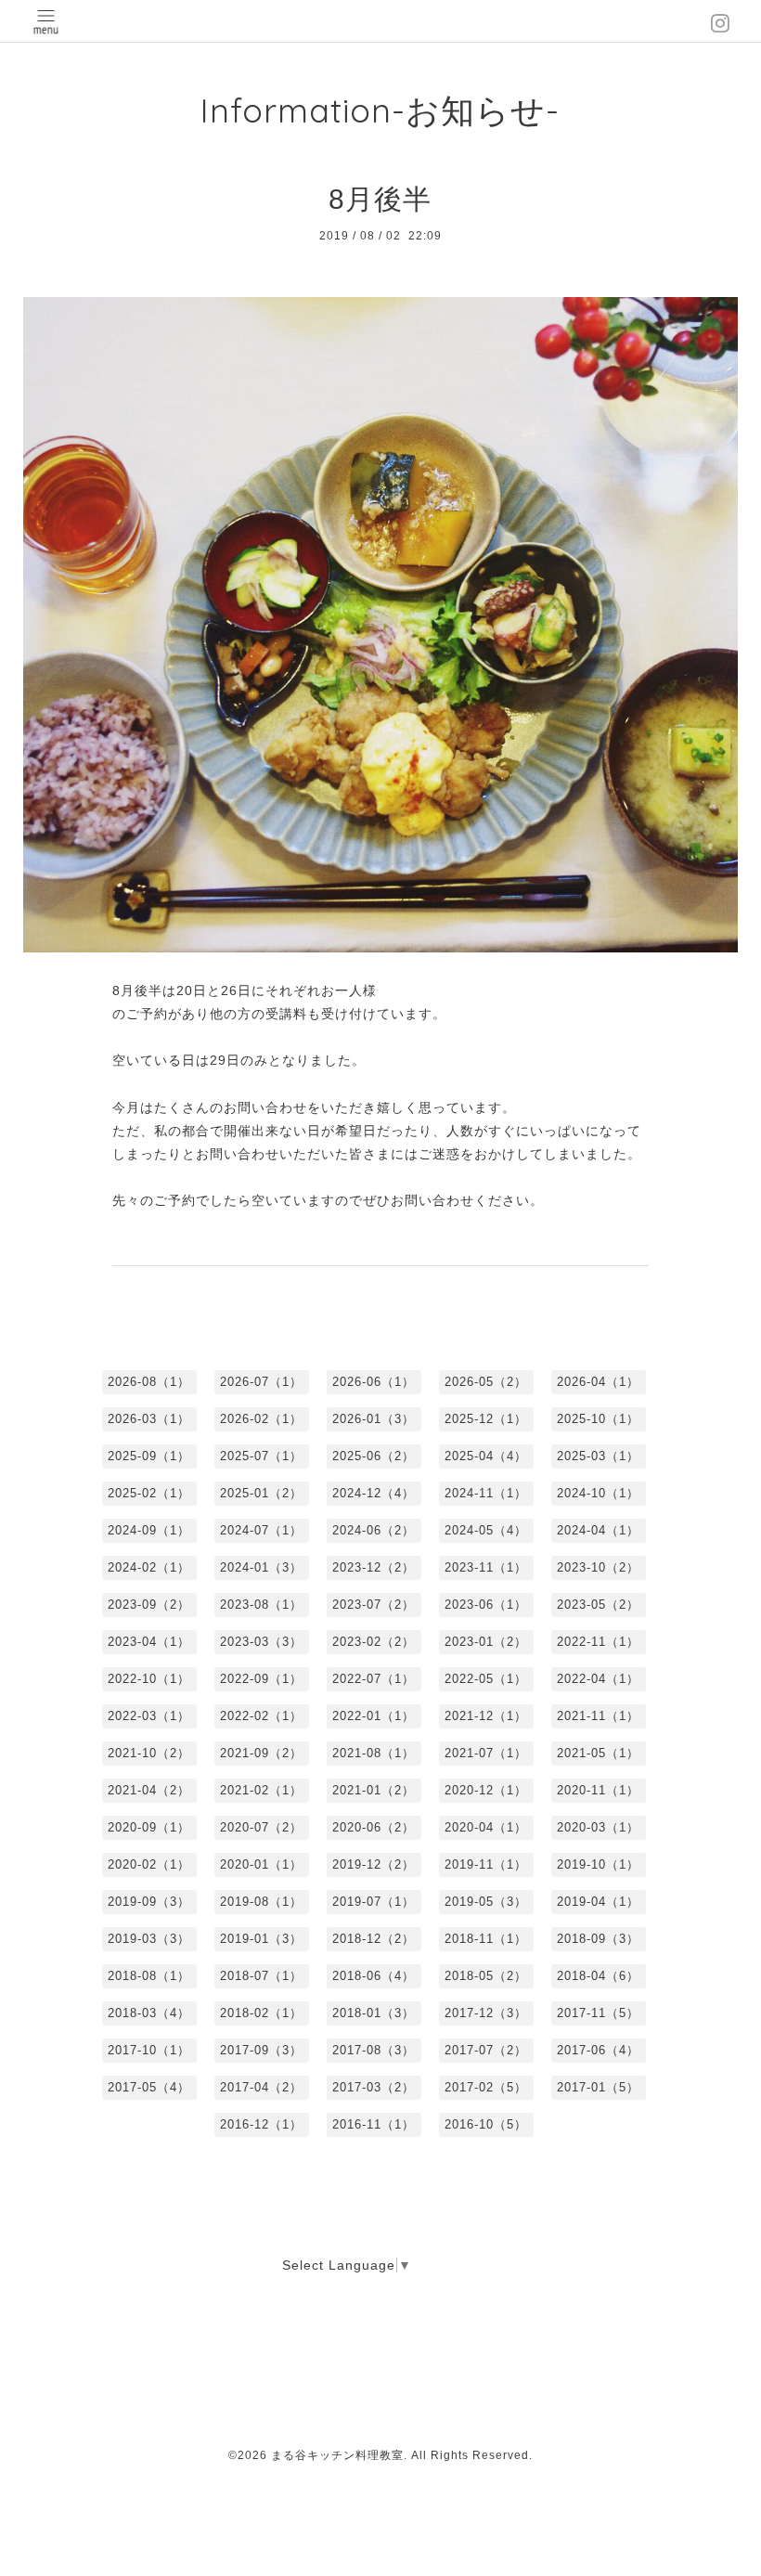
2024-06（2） (374, 1530)
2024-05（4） (486, 1530)
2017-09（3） (261, 2050)
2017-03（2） (374, 2087)
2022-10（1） (149, 1679)
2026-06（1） (374, 1382)
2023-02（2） (374, 1642)
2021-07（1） (486, 1753)
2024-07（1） (261, 1530)
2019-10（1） (598, 1864)
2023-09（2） (149, 1605)
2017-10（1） (149, 2050)
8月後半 (380, 199)
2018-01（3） (374, 2013)
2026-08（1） (149, 1382)
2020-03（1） (598, 1827)
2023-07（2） (374, 1605)
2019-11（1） (486, 1864)
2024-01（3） (261, 1567)
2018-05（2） (486, 1976)
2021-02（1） (261, 1790)
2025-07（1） (261, 1456)
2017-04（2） (261, 2087)
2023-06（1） (486, 1605)
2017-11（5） (598, 2013)
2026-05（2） (486, 1382)
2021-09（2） (261, 1753)
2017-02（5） (486, 2087)
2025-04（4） (486, 1456)
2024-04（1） (598, 1530)
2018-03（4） (149, 2013)
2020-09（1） (149, 1827)
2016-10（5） (486, 2124)
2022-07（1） (374, 1679)
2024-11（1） (486, 1493)
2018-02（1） (261, 2013)
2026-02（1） (261, 1419)
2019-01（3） (261, 1939)
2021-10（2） (149, 1753)
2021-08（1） (374, 1753)
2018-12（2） (374, 1939)
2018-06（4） (374, 1976)
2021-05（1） (598, 1753)
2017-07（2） (486, 2050)
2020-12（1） (486, 1790)
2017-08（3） (374, 2050)
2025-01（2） (261, 1493)
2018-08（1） (149, 1976)
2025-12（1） (486, 1419)
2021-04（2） (149, 1790)
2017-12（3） (486, 2013)
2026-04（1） (598, 1382)
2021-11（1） (598, 1716)
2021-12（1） (486, 1716)
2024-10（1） (598, 1493)
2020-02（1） (149, 1864)
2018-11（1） (486, 1939)
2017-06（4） (598, 2050)
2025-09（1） (149, 1456)
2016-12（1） (261, 2124)
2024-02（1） (149, 1567)
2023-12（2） (374, 1567)
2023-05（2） (598, 1605)
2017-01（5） (598, 2087)
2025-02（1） (149, 1493)
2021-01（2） (374, 1790)
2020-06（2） (374, 1827)
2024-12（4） (374, 1493)
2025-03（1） (598, 1456)
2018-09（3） (598, 1939)
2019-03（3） (149, 1939)
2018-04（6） (598, 1976)
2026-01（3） (374, 1419)
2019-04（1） (598, 1902)
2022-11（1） (598, 1642)
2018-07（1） (261, 1976)
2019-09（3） (149, 1902)
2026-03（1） (149, 1419)
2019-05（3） (486, 1902)
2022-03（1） (149, 1716)
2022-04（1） (598, 1679)
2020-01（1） (261, 1864)
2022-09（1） (261, 1679)
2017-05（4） (149, 2087)
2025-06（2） (374, 1456)
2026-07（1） (261, 1382)
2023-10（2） (598, 1567)
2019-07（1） (374, 1902)
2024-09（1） (149, 1530)
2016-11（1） (374, 2124)
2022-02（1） (261, 1716)
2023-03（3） (261, 1642)
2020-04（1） (486, 1827)
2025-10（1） (598, 1419)
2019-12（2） (374, 1864)
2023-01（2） (486, 1642)
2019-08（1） (261, 1902)
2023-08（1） (261, 1605)
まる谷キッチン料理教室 (337, 2455)
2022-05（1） (486, 1679)
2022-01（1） (374, 1716)
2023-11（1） (486, 1567)
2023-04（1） (149, 1642)
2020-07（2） (261, 1827)
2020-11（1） (598, 1790)
